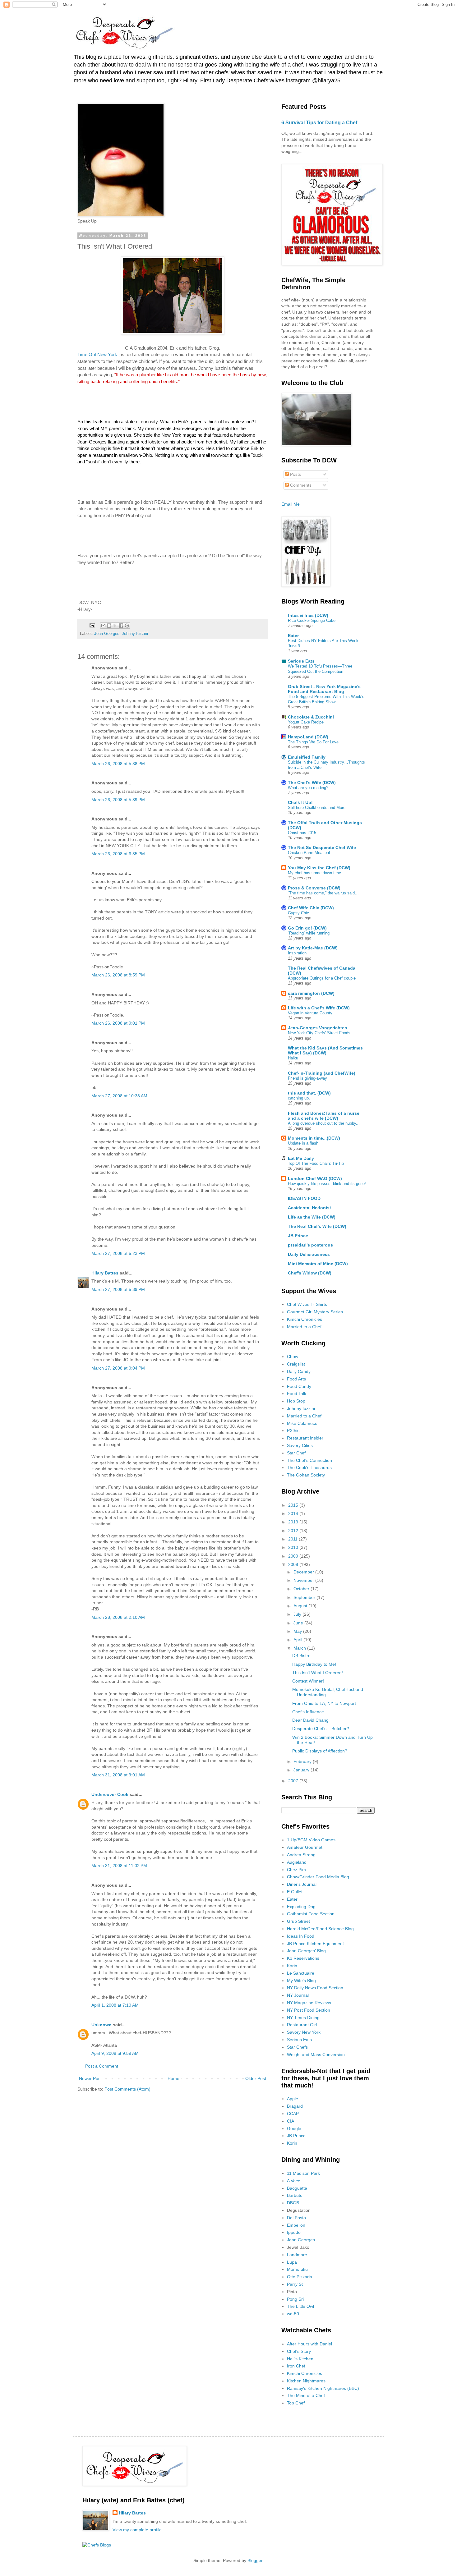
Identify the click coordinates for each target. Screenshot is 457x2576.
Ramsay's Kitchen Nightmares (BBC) (323, 2388)
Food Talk (297, 1394)
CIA (291, 2121)
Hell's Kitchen (300, 2359)
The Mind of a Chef (306, 2395)
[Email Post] (92, 625)
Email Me (291, 504)
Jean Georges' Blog (306, 1951)
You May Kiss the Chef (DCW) (319, 868)
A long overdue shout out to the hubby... (324, 1123)
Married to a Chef (304, 1327)
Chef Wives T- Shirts (307, 1304)
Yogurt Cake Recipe (306, 722)
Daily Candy (299, 1371)
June (299, 1623)
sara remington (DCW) (311, 993)
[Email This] (103, 626)
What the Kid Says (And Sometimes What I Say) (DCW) (325, 1050)
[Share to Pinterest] (127, 626)
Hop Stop (296, 1401)
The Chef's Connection (309, 1460)
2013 (294, 1522)
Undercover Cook (110, 1794)
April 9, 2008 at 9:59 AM (115, 2053)
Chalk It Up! (300, 802)
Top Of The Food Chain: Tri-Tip (316, 1163)
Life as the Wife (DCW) (312, 1217)
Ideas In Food (301, 1936)
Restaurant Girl (302, 2025)
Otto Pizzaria (300, 2277)
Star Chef (296, 1453)
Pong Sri (295, 2299)
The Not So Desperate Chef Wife (322, 847)
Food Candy (299, 1386)
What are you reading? (308, 788)
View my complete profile (137, 2530)
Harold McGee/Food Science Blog (320, 1929)
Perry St (295, 2284)
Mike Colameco (302, 1423)
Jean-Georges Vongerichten (318, 1028)
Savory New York (304, 2032)
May (298, 1631)
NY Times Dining (303, 2018)
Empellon (296, 2225)
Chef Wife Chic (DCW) (311, 908)
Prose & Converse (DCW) (314, 888)
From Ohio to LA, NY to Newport (324, 1703)
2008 (294, 1564)
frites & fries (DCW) (308, 615)
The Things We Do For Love (313, 742)
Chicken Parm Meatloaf (309, 853)
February (303, 1761)
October (302, 1589)
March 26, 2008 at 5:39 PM (118, 800)
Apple (293, 2099)
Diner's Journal (302, 1884)
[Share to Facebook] (121, 626)
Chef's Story (299, 2351)
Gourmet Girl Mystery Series (315, 1312)
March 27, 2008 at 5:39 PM (118, 1289)
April (298, 1640)
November (304, 1580)
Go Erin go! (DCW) (307, 928)
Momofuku (297, 2269)
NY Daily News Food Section (315, 1988)
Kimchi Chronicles (305, 1319)
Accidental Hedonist (309, 1208)
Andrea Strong (301, 1855)
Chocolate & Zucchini (311, 717)
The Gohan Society (306, 1475)
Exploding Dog (301, 1907)
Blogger (255, 2560)
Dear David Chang (310, 1720)
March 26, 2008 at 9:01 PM (118, 1023)
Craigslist (296, 1364)
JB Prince (298, 1236)
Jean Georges (107, 634)
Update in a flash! (304, 1143)
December (304, 1572)
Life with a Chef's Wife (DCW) (319, 1008)
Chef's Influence (308, 1712)
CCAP (293, 2114)
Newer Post (90, 2078)
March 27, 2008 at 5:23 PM (118, 1253)
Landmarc (297, 2255)
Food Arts (296, 1379)
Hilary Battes (105, 1273)
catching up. (299, 1098)
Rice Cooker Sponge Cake (312, 620)
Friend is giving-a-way (307, 1078)
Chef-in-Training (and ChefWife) (322, 1073)
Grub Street (298, 1921)
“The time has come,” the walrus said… (323, 893)
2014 (294, 1513)
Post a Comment (102, 2066)
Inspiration (297, 953)
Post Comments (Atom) (127, 2089)
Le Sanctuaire (301, 1973)
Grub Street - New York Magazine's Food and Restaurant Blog (324, 689)
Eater (293, 636)
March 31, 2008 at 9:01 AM (118, 1775)
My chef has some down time (314, 873)
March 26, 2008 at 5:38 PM (118, 764)
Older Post (256, 2078)
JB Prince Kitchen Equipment (315, 1944)
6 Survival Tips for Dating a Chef (319, 122)
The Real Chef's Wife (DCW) (317, 1226)
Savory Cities (300, 1445)
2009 (294, 1556)
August (301, 1606)
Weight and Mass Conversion (316, 2055)
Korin (292, 1966)
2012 (294, 1531)
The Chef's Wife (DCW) (312, 783)
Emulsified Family (307, 757)
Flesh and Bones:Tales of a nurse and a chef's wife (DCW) (324, 1116)
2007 (294, 1781)
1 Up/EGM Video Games (311, 1840)
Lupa (292, 2262)
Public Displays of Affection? (320, 1751)
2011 (293, 1539)
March (300, 1648)
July (298, 1614)
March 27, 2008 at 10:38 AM (119, 1096)
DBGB (293, 2203)
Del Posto (296, 2218)
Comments (300, 485)
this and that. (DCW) (309, 1093)
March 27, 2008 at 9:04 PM (118, 1368)
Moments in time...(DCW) (314, 1138)
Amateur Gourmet (305, 1847)
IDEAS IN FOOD (304, 1198)
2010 (294, 1547)
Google (294, 2128)
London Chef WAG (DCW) (315, 1178)
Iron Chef (296, 2366)
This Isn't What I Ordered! (318, 1673)
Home (173, 2078)
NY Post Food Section (309, 2010)
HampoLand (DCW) (308, 737)
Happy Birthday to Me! (314, 1664)
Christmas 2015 (302, 833)
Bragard (295, 2106)
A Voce (294, 2181)
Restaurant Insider (305, 1438)
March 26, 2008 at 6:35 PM (118, 854)
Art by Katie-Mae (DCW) (313, 948)
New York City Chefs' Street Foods (319, 1033)
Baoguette (297, 2188)
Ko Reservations (303, 1958)
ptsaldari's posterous (310, 1245)
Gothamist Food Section (311, 1914)
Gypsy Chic (298, 913)
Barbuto (295, 2195)
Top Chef (296, 2403)
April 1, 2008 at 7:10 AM (115, 2005)
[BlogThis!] (109, 626)
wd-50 (293, 2314)
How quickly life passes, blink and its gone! (327, 1184)
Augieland (297, 1862)
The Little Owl (300, 2306)
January (302, 1770)
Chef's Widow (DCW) (310, 1273)
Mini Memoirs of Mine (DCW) (318, 1264)
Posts (295, 474)
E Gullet (295, 1892)
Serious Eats (301, 661)
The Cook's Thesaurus (309, 1467)
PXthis (293, 1430)
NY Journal (298, 1995)
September (305, 1597)
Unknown (102, 2025)
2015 (294, 1505)
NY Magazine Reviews (309, 2003)
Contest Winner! (308, 1681)
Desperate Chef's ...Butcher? (321, 1729)
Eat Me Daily (301, 1158)
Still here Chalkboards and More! (317, 808)
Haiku (293, 1058)
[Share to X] (115, 626)
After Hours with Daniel (309, 2344)
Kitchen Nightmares (306, 2381)
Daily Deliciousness (309, 1254)
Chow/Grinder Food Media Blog (318, 1877)
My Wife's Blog (301, 1981)
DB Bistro (301, 1655)
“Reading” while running (309, 933)
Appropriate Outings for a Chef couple (322, 978)
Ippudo (294, 2232)
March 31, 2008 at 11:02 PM (119, 1866)
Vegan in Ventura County (310, 1013)
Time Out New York (97, 354)
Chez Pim (296, 1870)
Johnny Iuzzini (135, 634)
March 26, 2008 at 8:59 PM (118, 975)
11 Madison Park (303, 2173)
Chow (293, 1357)
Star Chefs (297, 2047)
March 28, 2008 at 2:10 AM (118, 1617)
